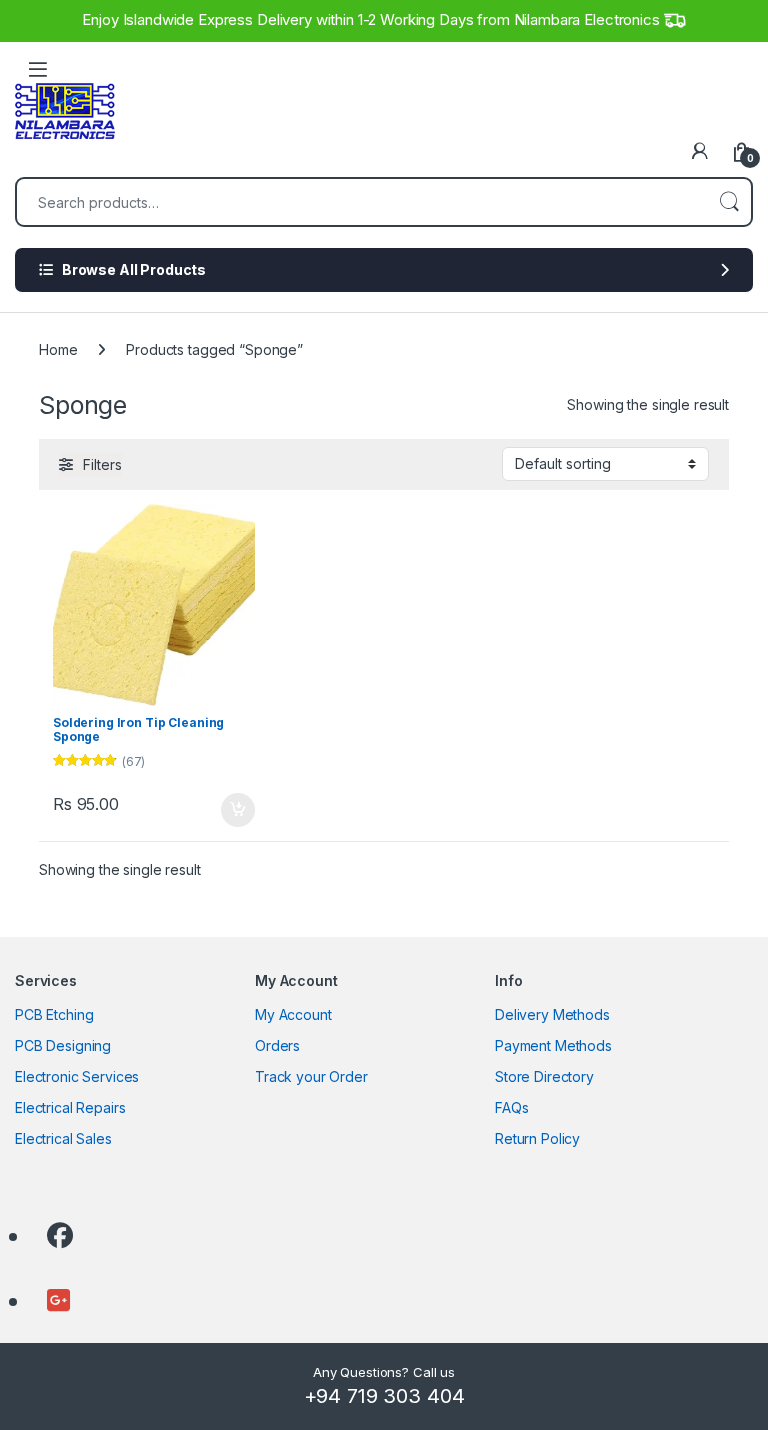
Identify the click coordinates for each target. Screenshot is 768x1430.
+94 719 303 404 (384, 1396)
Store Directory (544, 1076)
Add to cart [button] (238, 810)
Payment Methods (553, 1045)
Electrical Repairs (70, 1107)
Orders (277, 1045)
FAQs (511, 1107)
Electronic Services (77, 1076)
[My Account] (700, 151)
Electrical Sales (63, 1138)
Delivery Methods (552, 1014)
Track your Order (311, 1076)
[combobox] (362, 202)
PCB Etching (54, 1014)
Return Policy (537, 1138)
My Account (293, 1014)
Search (729, 202)
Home (58, 349)
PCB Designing (63, 1045)
